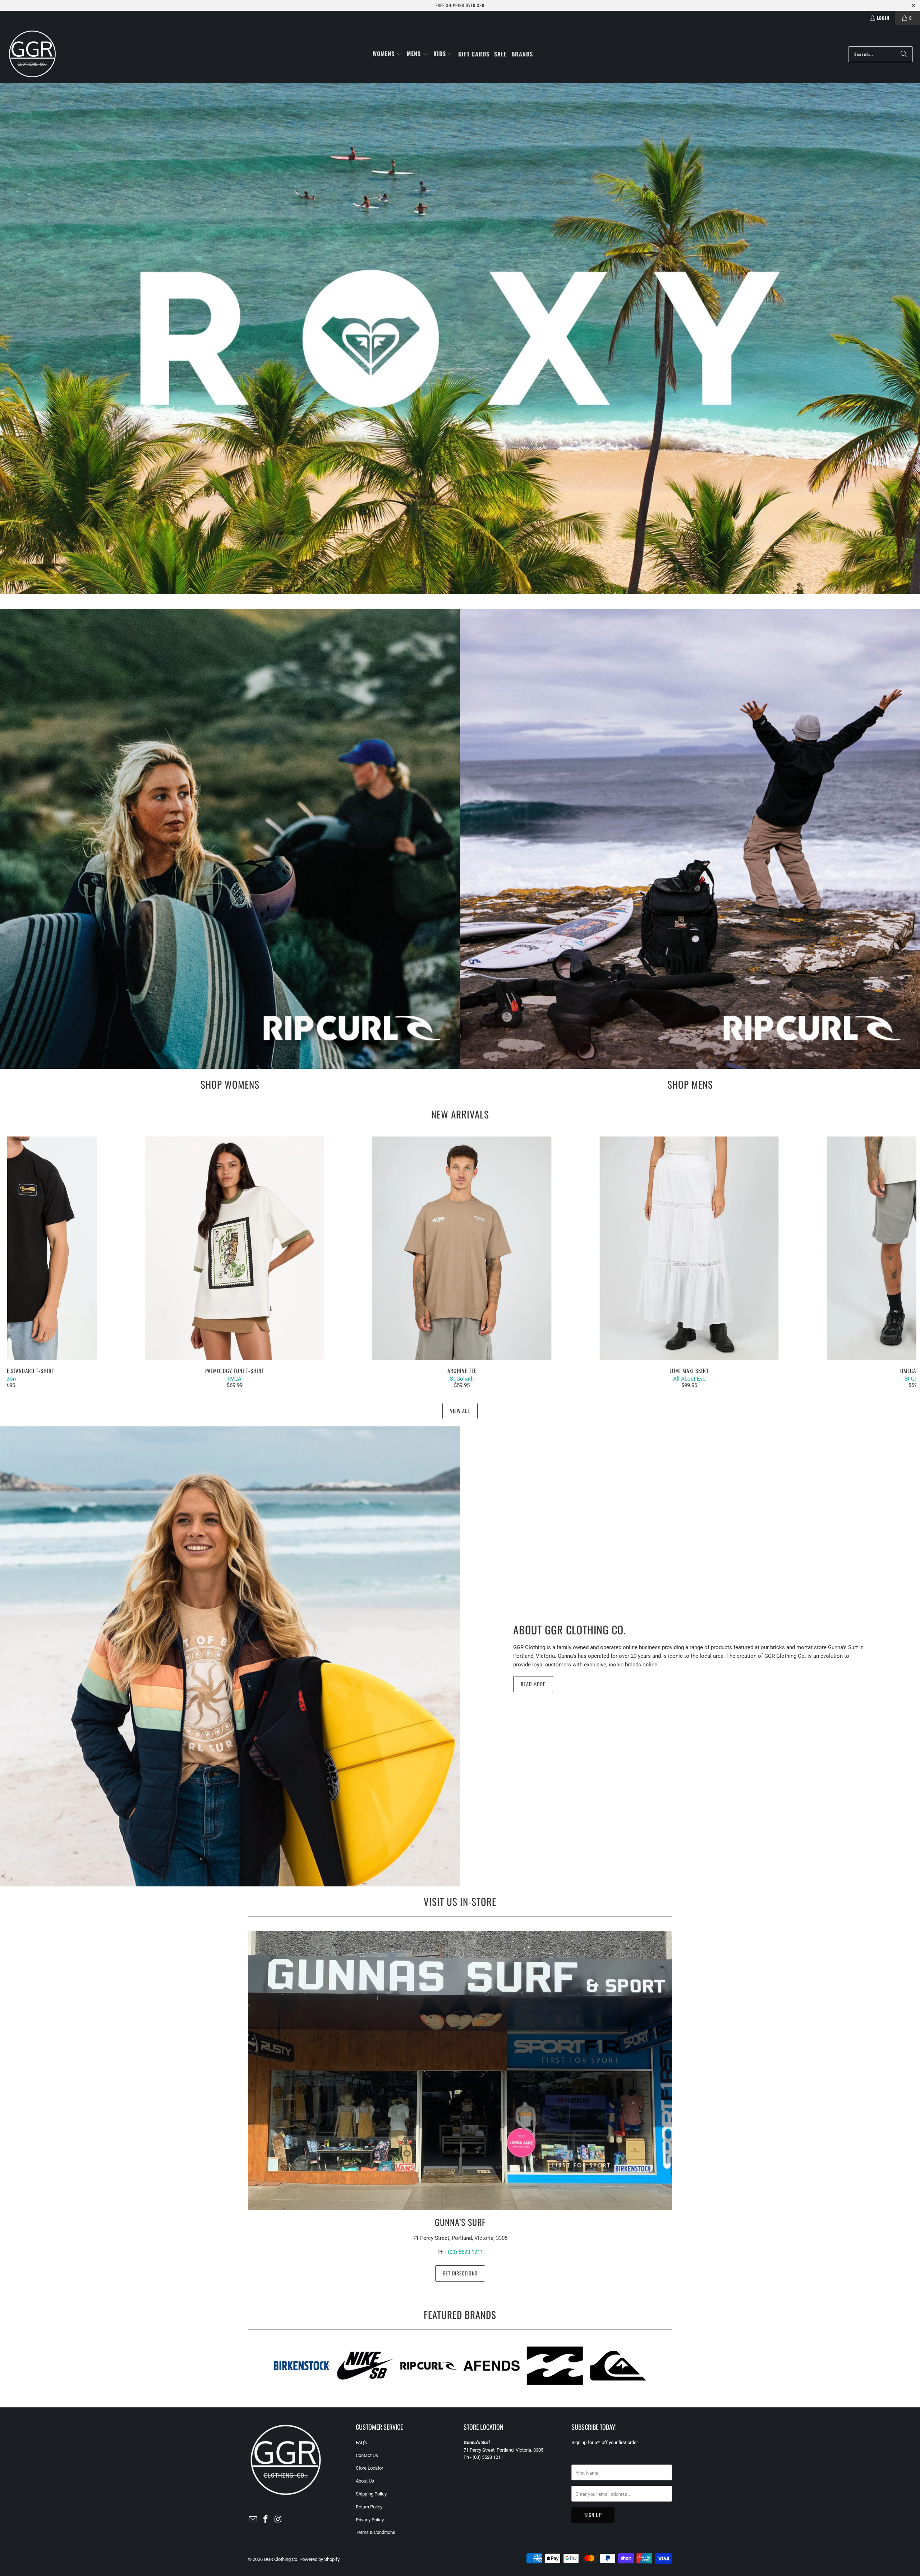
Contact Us (367, 2455)
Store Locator (369, 2468)
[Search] (904, 54)
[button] (387, 54)
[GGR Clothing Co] (32, 54)
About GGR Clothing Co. (570, 1630)
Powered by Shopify (319, 2559)
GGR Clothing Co (280, 2559)
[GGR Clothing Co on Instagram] (278, 2520)
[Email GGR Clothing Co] (253, 2520)
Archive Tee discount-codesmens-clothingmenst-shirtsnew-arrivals (462, 1248)
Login (883, 18)
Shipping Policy (371, 2494)
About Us (365, 2481)
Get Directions (460, 2273)
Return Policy (369, 2507)
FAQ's (361, 2442)
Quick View (462, 1264)
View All (460, 1411)
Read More (533, 1684)
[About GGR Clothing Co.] (230, 1656)
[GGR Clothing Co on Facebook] (266, 2520)
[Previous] (30, 1263)
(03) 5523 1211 (465, 2252)
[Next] (894, 1263)
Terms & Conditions (376, 2532)
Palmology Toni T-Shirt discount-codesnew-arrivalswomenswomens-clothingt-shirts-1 (234, 1248)
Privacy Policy (370, 2520)
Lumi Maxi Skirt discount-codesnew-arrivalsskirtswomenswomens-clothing (689, 1248)
